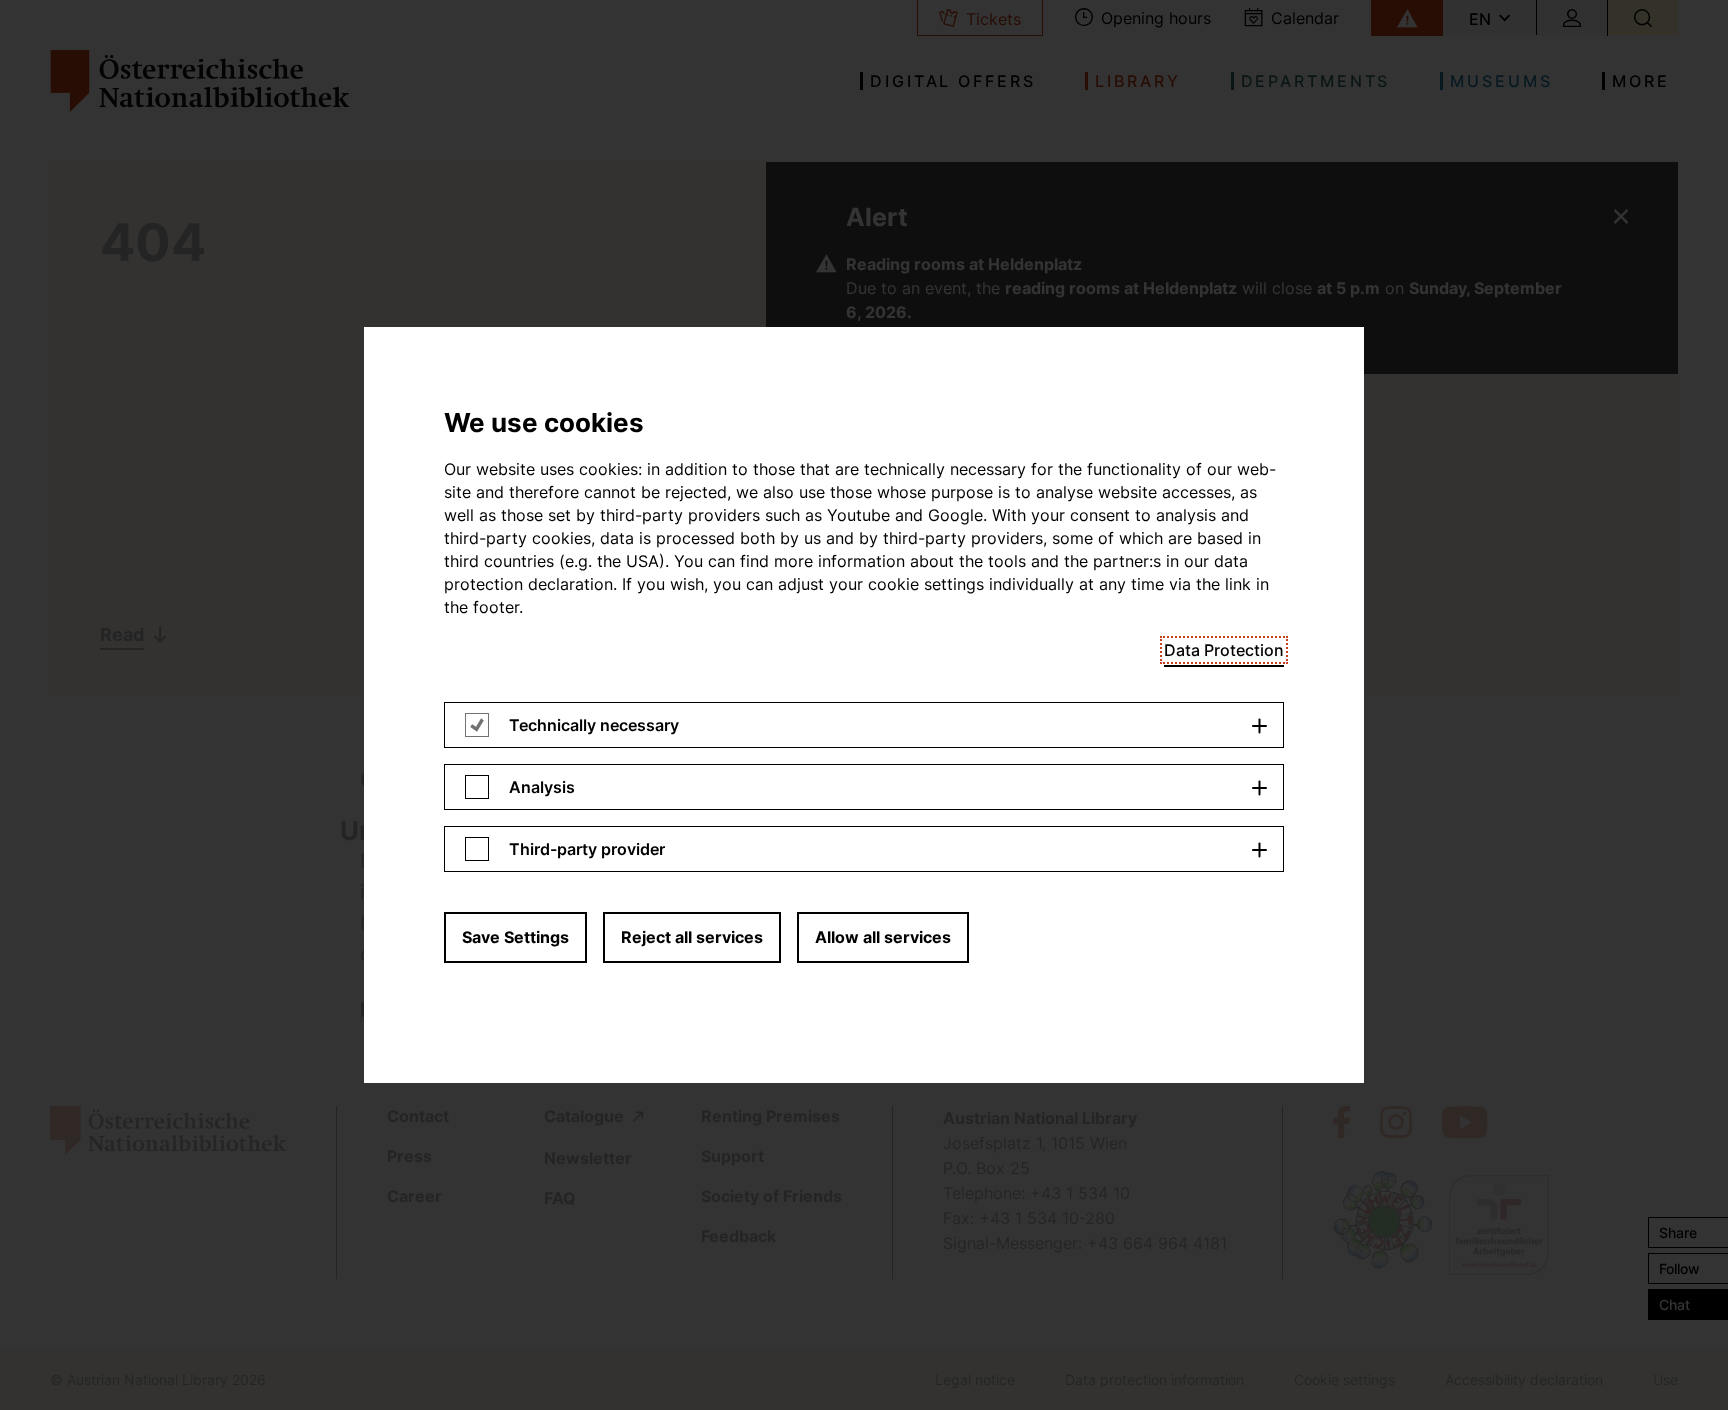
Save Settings (515, 937)
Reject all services (692, 937)
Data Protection (1224, 650)
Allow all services (883, 937)
